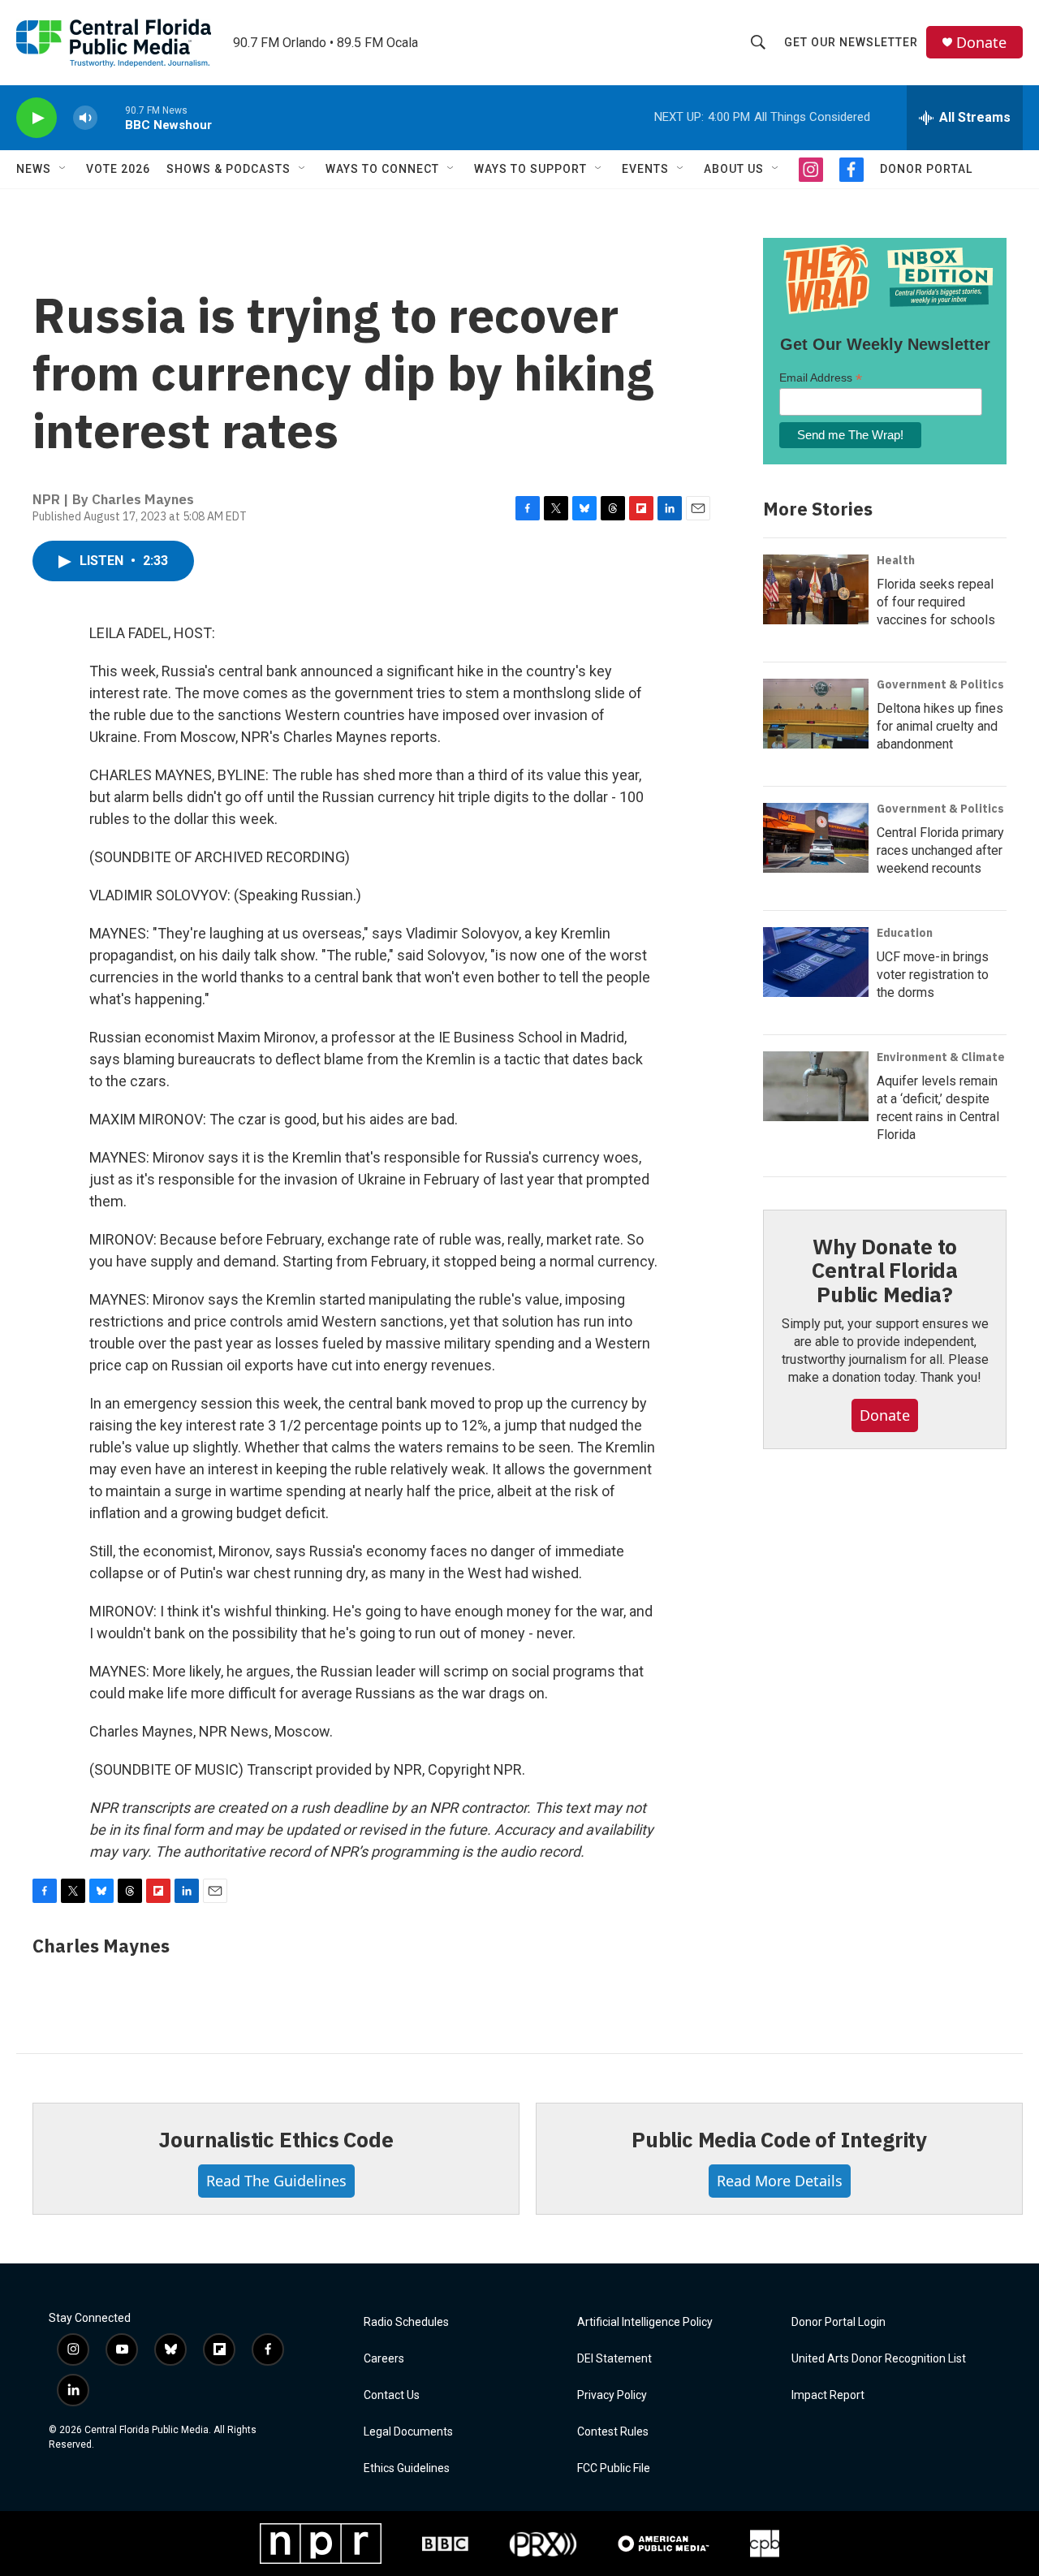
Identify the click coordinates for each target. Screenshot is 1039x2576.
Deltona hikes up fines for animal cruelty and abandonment (940, 726)
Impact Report (828, 2395)
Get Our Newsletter (851, 42)
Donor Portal (926, 169)
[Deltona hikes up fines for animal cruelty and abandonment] (816, 714)
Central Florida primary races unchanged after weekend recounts (940, 850)
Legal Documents (408, 2432)
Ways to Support (530, 169)
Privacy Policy (612, 2395)
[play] (37, 118)
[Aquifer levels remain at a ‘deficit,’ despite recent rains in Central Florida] (816, 1086)
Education (905, 933)
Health (896, 560)
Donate (981, 43)
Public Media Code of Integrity (779, 2139)
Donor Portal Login (839, 2322)
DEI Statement (614, 2359)
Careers (384, 2359)
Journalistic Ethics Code (276, 2139)
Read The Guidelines (276, 2181)
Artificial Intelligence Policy (645, 2322)
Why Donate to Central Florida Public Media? (885, 1271)
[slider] (111, 117)
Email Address (821, 378)
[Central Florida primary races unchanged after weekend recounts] (816, 838)
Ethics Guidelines (407, 2468)
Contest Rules (613, 2432)
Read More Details (780, 2181)
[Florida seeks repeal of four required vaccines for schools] (816, 589)
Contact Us (392, 2395)
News (34, 169)
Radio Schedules (406, 2322)
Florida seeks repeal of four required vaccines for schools (936, 602)
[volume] (85, 118)
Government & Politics (940, 684)
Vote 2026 (118, 169)
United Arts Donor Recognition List (879, 2359)
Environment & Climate (941, 1057)
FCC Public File (614, 2468)
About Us (734, 169)
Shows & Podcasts (228, 169)
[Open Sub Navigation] (63, 169)
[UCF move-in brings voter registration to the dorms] (816, 962)
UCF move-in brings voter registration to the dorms (933, 975)
